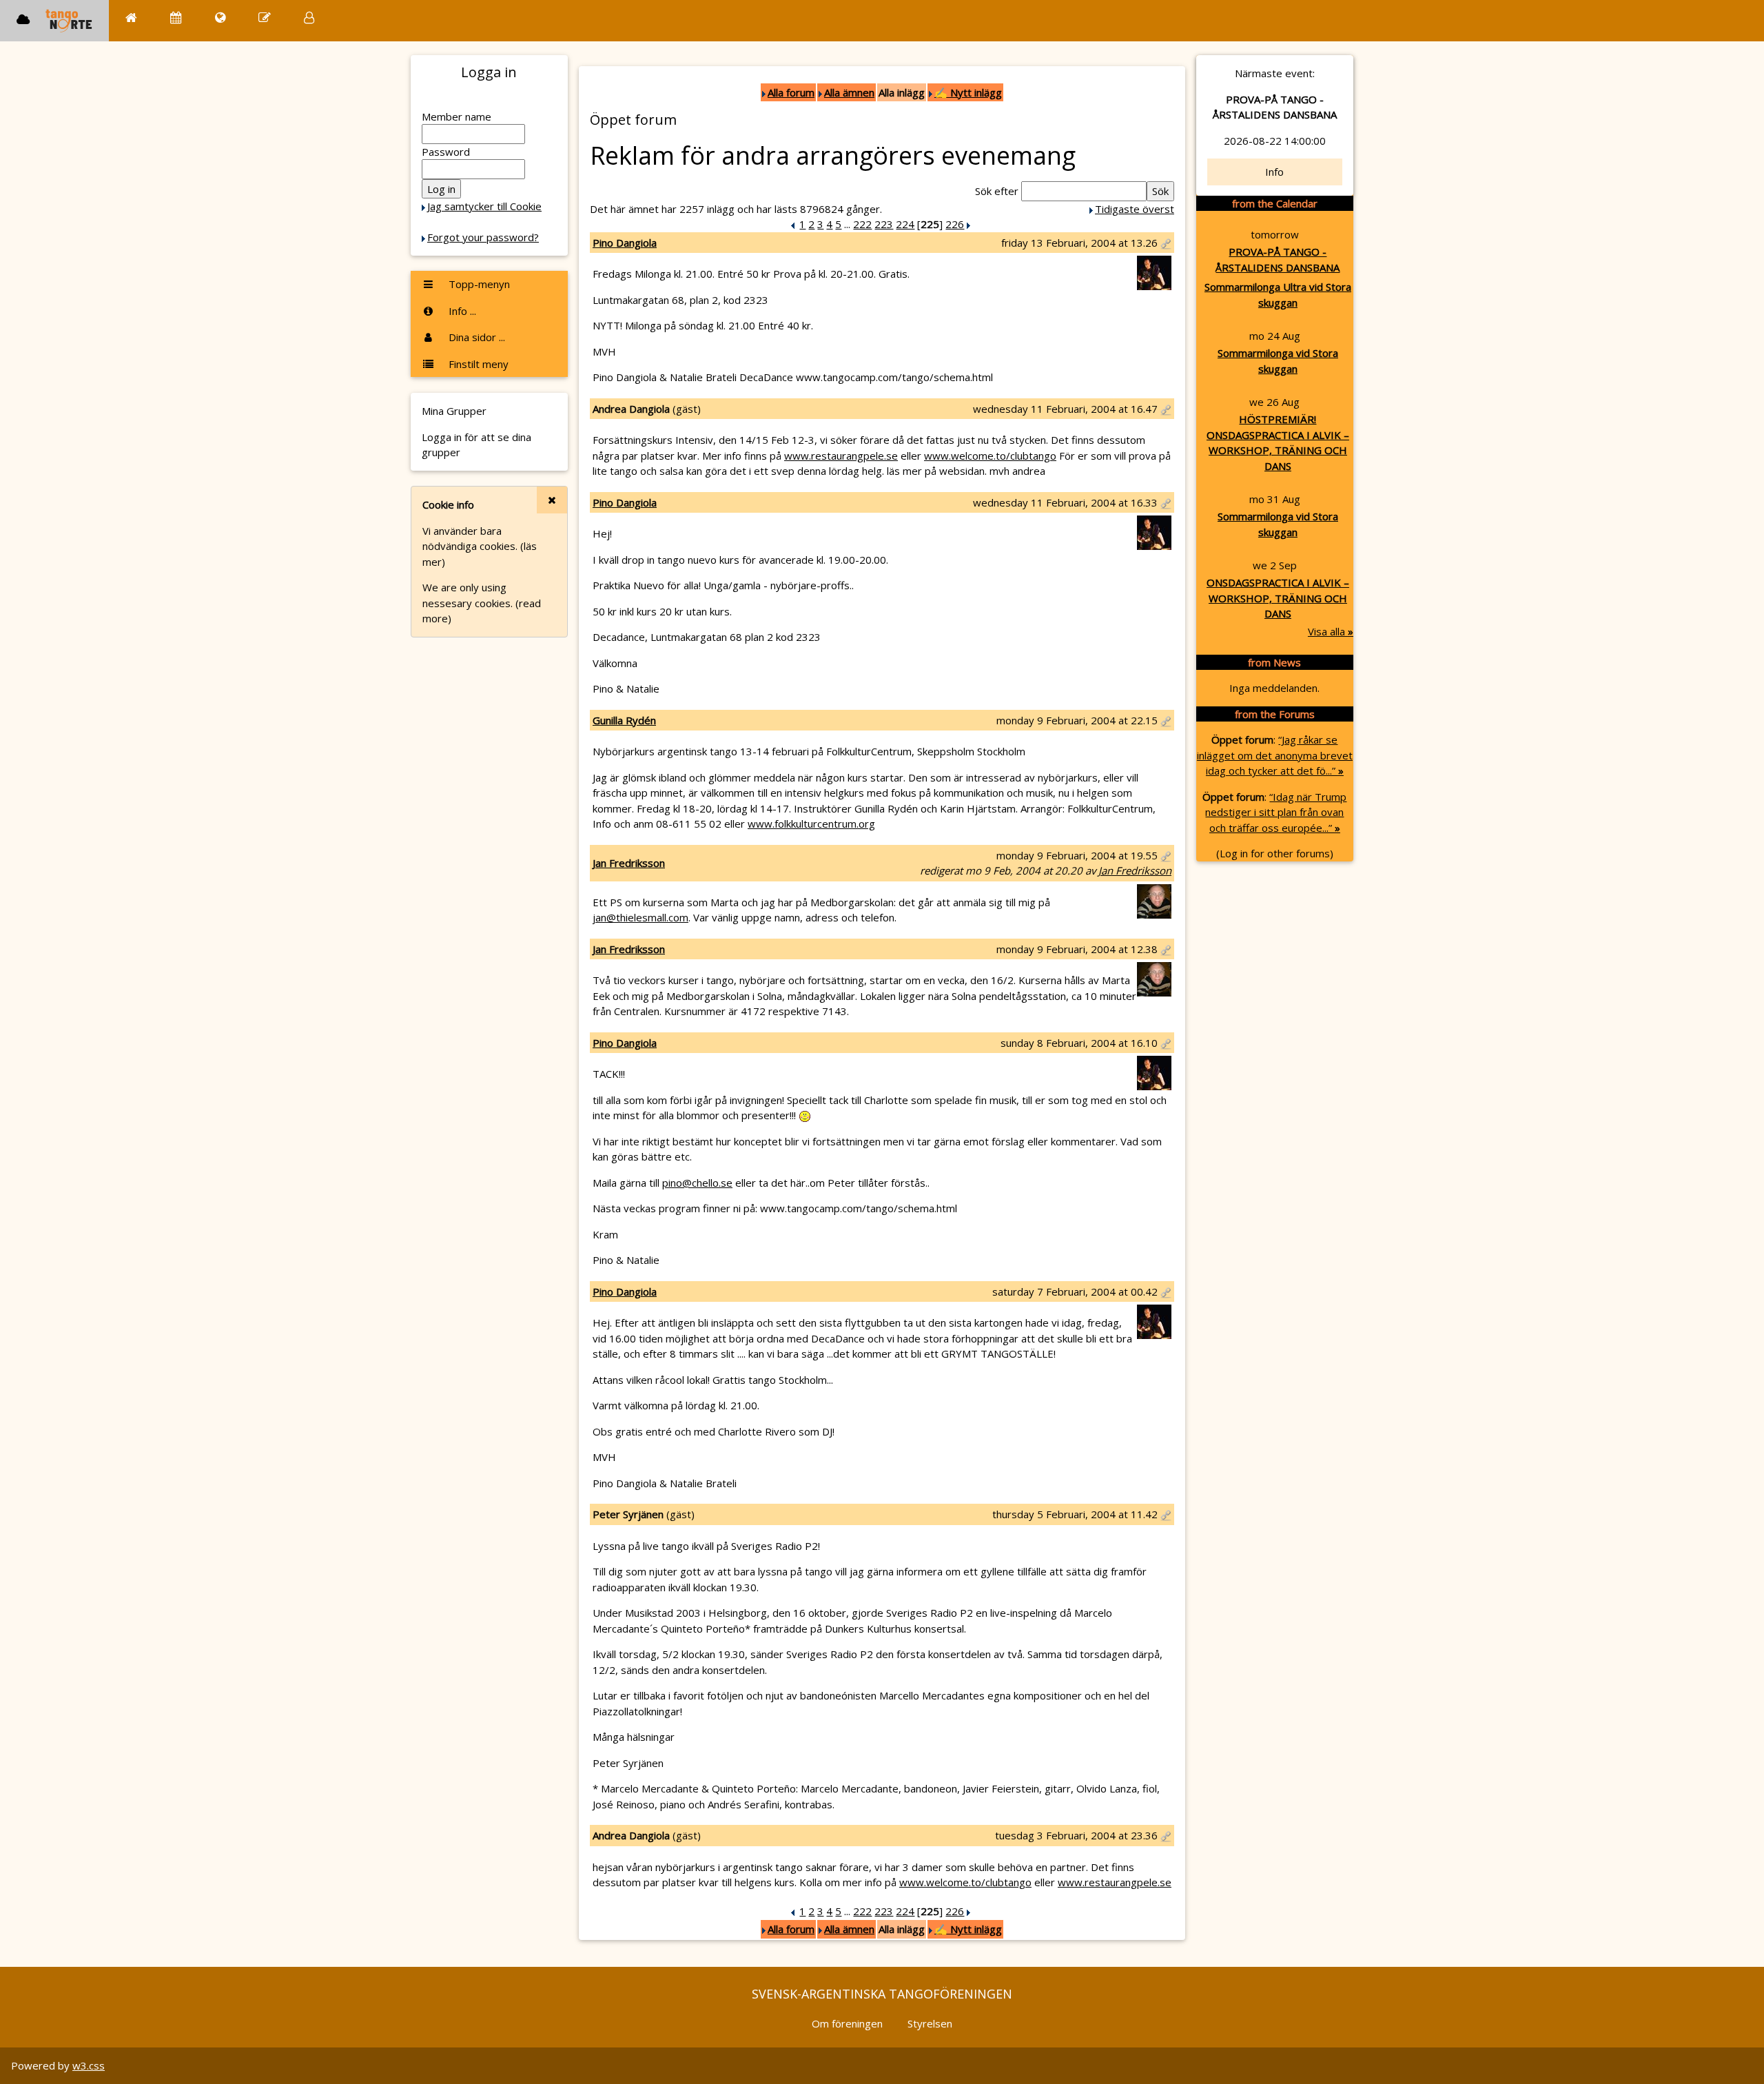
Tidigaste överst (1135, 209)
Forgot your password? (483, 237)
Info (1274, 172)
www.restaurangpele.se (841, 456)
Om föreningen (847, 2023)
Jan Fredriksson (629, 863)
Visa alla (1331, 631)
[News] (220, 18)
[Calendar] (176, 18)
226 (955, 224)
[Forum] (265, 18)
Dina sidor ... (475, 337)
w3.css (89, 2065)
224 (905, 224)
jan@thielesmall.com (640, 917)
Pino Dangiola (625, 243)
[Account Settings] (309, 18)
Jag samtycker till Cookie (484, 206)
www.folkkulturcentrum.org (811, 824)
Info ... (461, 311)
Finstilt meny (477, 364)
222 (862, 224)
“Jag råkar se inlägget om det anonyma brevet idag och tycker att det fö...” (1275, 755)
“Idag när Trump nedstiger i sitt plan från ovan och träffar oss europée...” (1276, 812)
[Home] (131, 18)
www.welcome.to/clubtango (990, 456)
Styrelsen (930, 2023)
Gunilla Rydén (624, 720)
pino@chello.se (697, 1183)
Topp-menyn (478, 284)
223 (884, 224)
